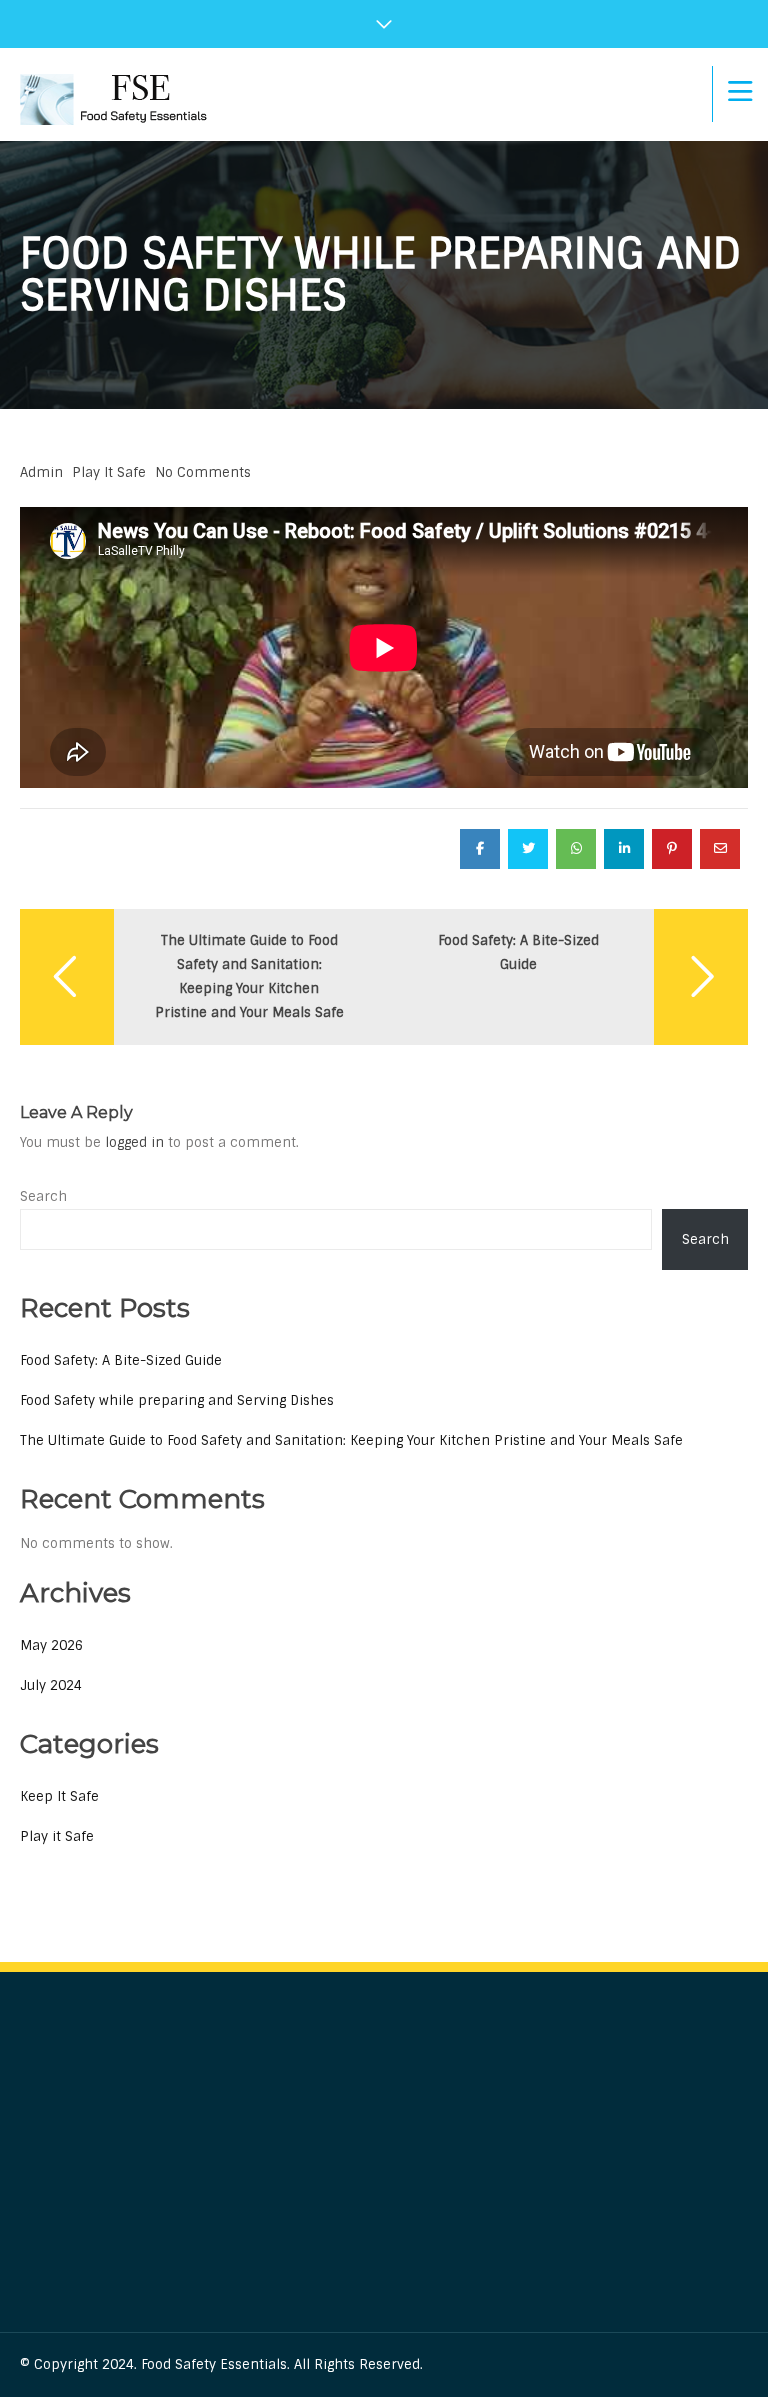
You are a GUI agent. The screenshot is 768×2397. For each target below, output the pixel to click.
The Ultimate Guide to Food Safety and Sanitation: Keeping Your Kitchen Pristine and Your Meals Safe (351, 1440)
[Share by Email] (720, 849)
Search (43, 1196)
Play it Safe (109, 472)
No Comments (203, 472)
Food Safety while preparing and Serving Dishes (177, 1400)
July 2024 (51, 1685)
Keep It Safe (59, 1796)
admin (41, 472)
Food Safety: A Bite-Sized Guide (121, 1360)
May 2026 (51, 1645)
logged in (134, 1142)
